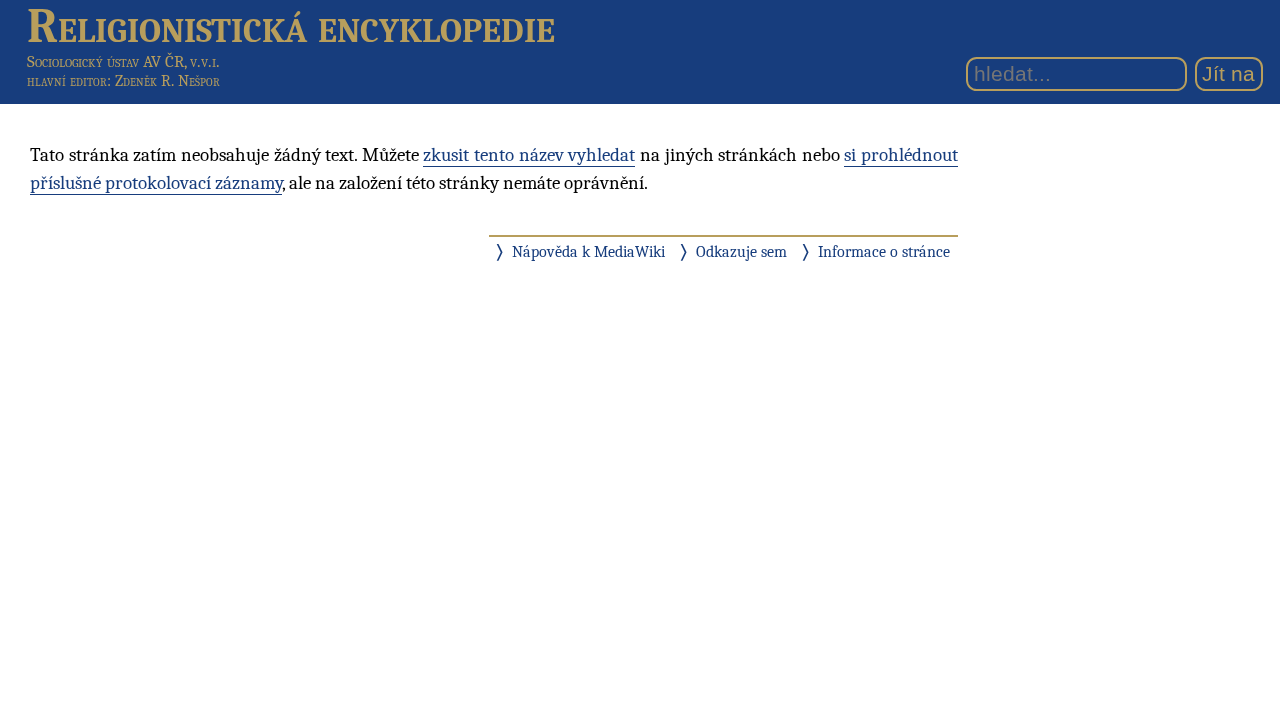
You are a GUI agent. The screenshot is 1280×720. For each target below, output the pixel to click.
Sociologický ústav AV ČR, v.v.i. (123, 61)
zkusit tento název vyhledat (529, 155)
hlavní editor (67, 81)
